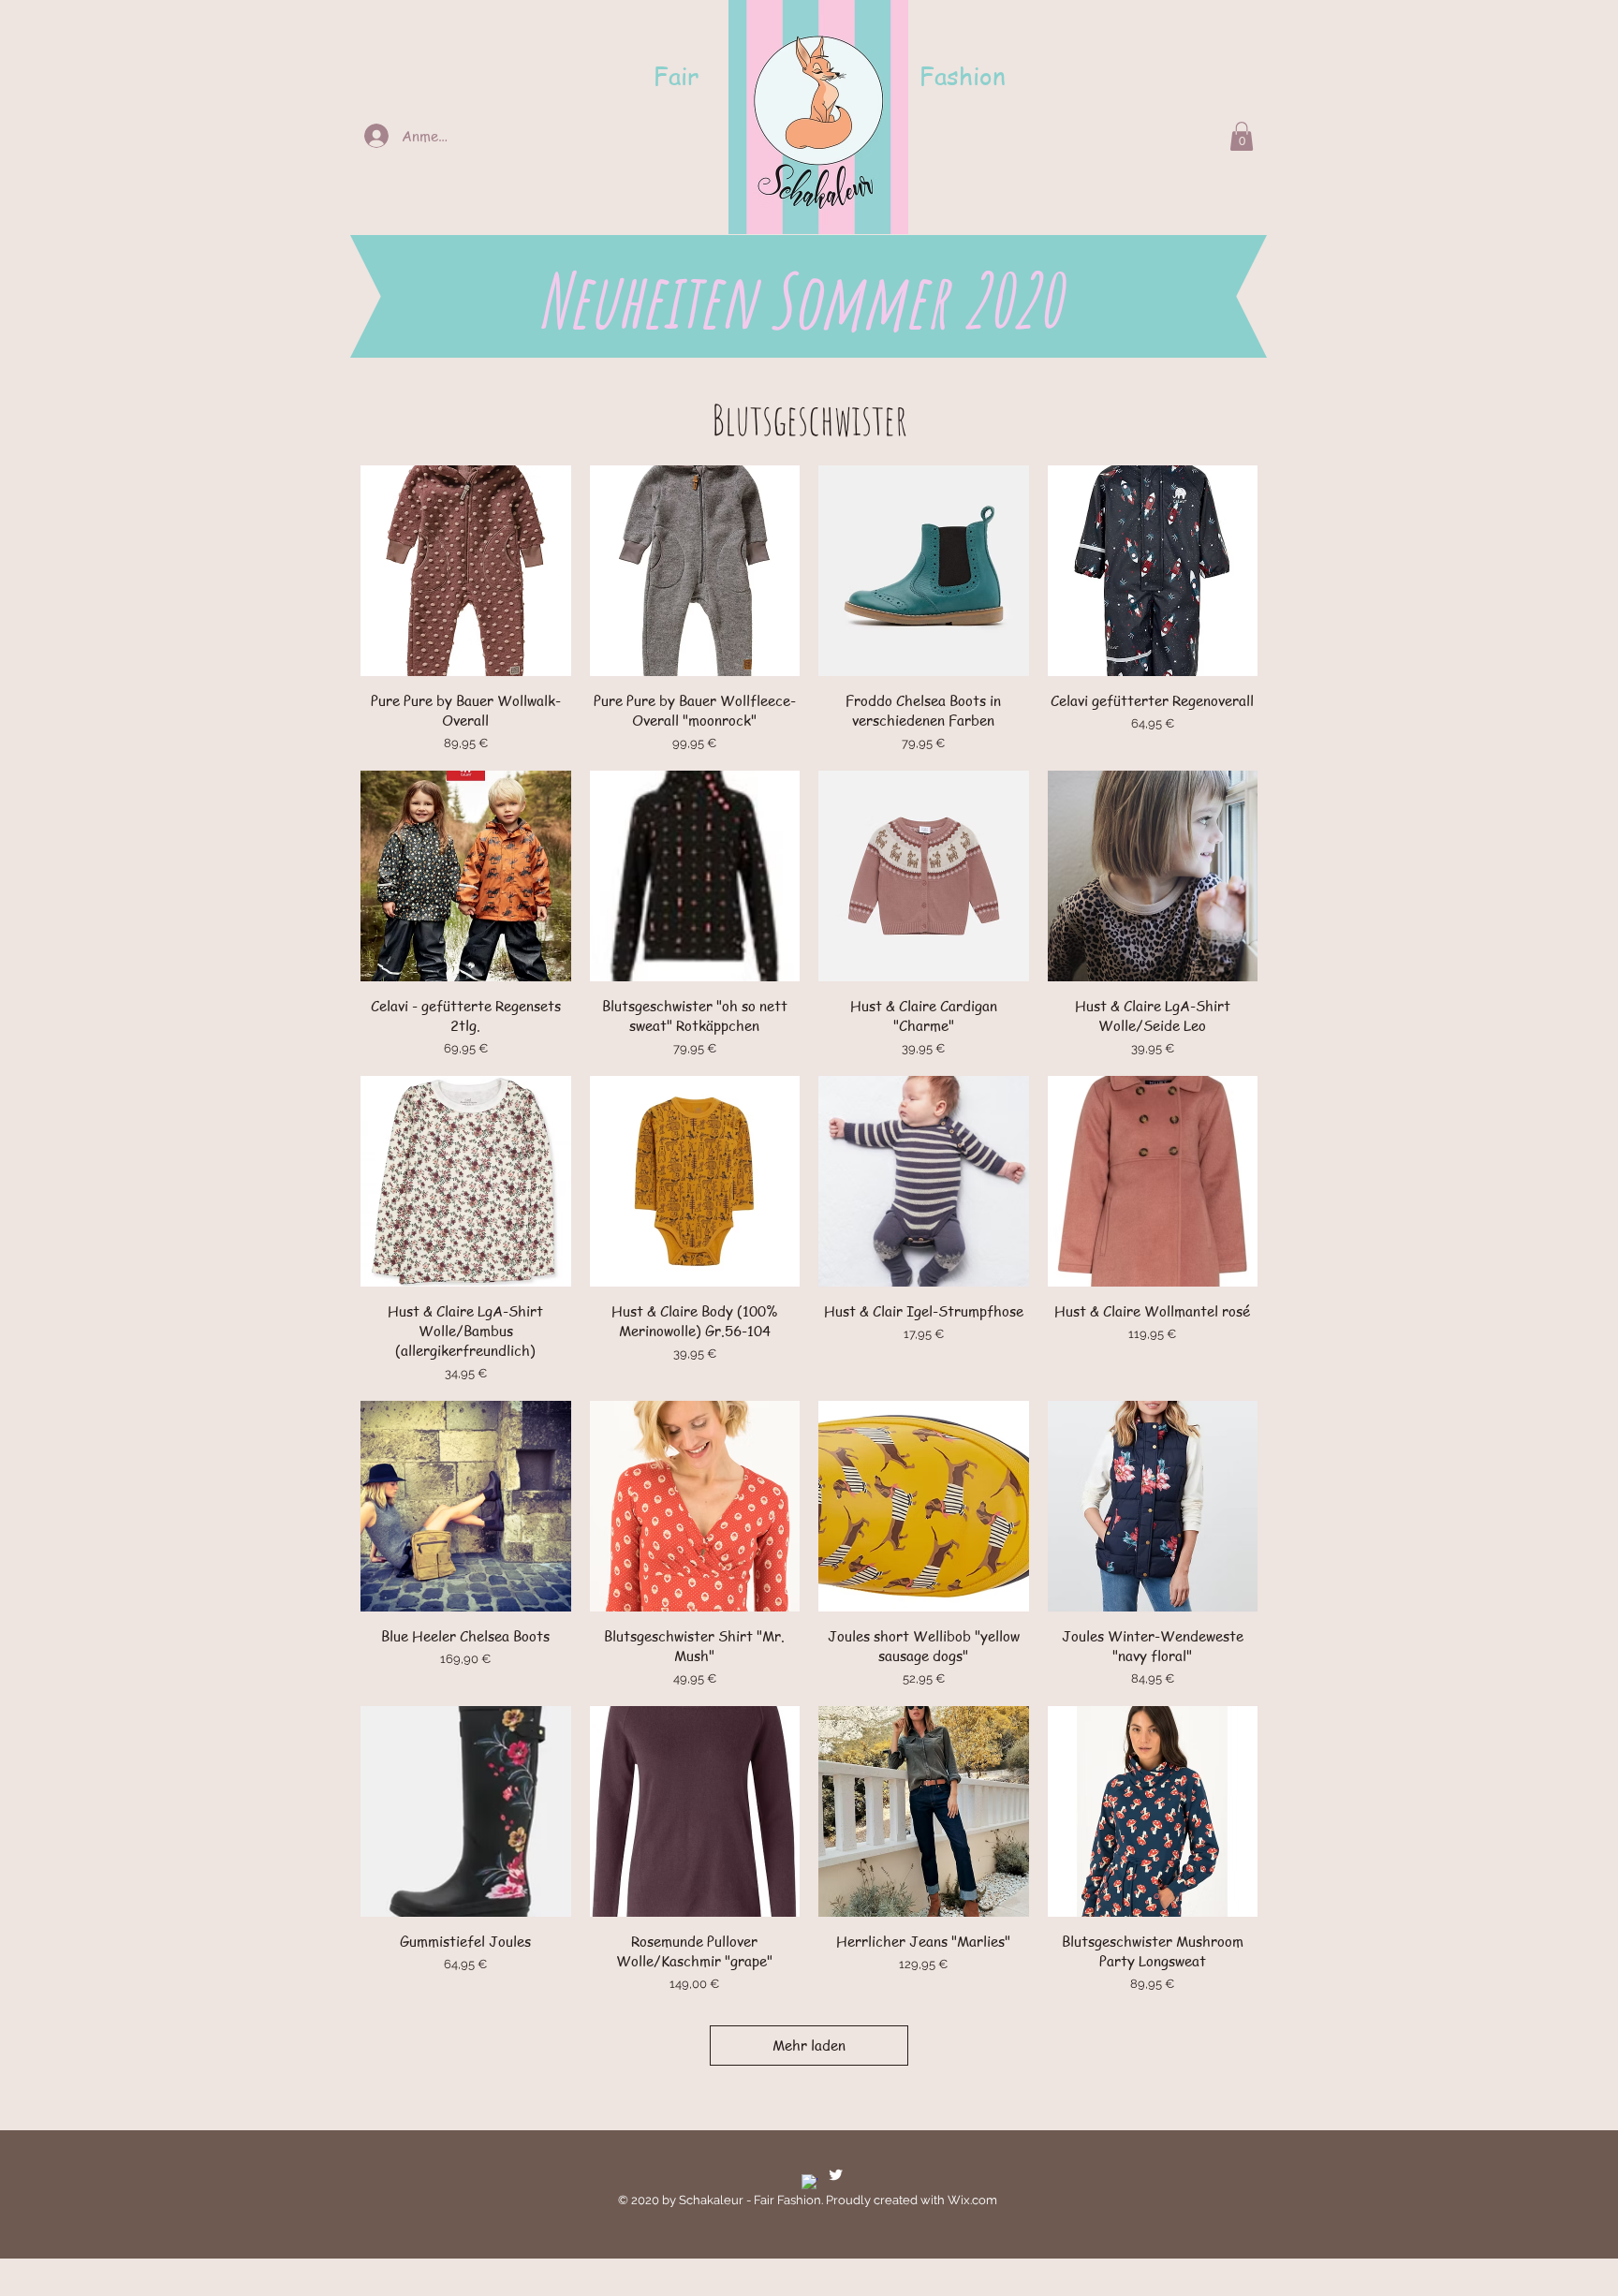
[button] (1242, 136)
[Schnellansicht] (466, 571)
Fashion (963, 76)
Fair (676, 76)
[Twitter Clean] (836, 2175)
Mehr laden (809, 2045)
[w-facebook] (809, 2182)
